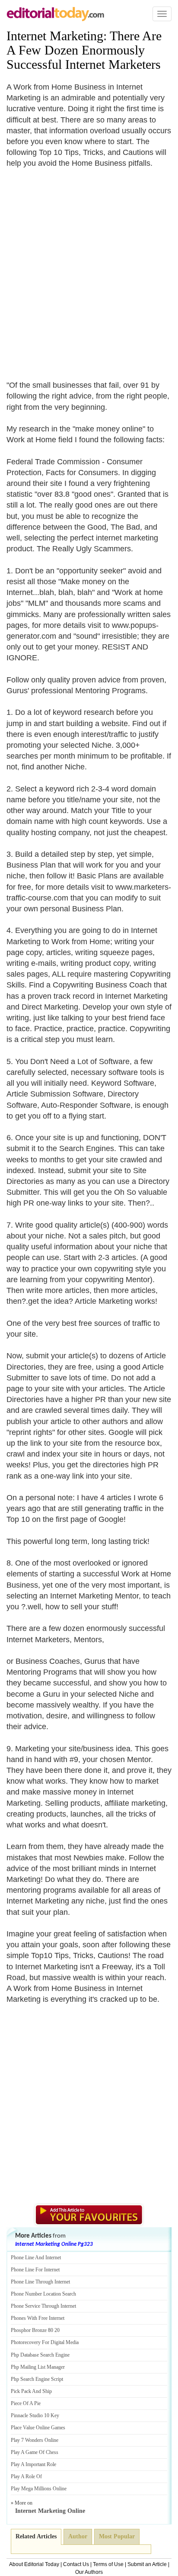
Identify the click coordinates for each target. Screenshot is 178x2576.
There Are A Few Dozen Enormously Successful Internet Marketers (84, 50)
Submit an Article (147, 2564)
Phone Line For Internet (35, 2270)
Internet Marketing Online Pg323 (54, 2244)
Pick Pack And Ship (31, 2391)
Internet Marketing (55, 36)
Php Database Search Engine (40, 2355)
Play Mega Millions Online (39, 2489)
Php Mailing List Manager (38, 2367)
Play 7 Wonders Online (35, 2440)
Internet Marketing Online (50, 2511)
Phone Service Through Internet (43, 2306)
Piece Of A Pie (26, 2403)
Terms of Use (108, 2564)
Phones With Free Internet (38, 2318)
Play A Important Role (33, 2464)
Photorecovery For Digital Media (45, 2342)
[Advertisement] (89, 269)
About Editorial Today (34, 2564)
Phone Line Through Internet (40, 2282)
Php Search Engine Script (37, 2379)
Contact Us (76, 2564)
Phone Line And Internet (36, 2258)
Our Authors (89, 2572)
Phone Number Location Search (43, 2294)
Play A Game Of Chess (35, 2452)
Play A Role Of (26, 2476)
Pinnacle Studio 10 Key (35, 2415)
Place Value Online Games (38, 2428)
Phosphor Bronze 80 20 (35, 2330)
